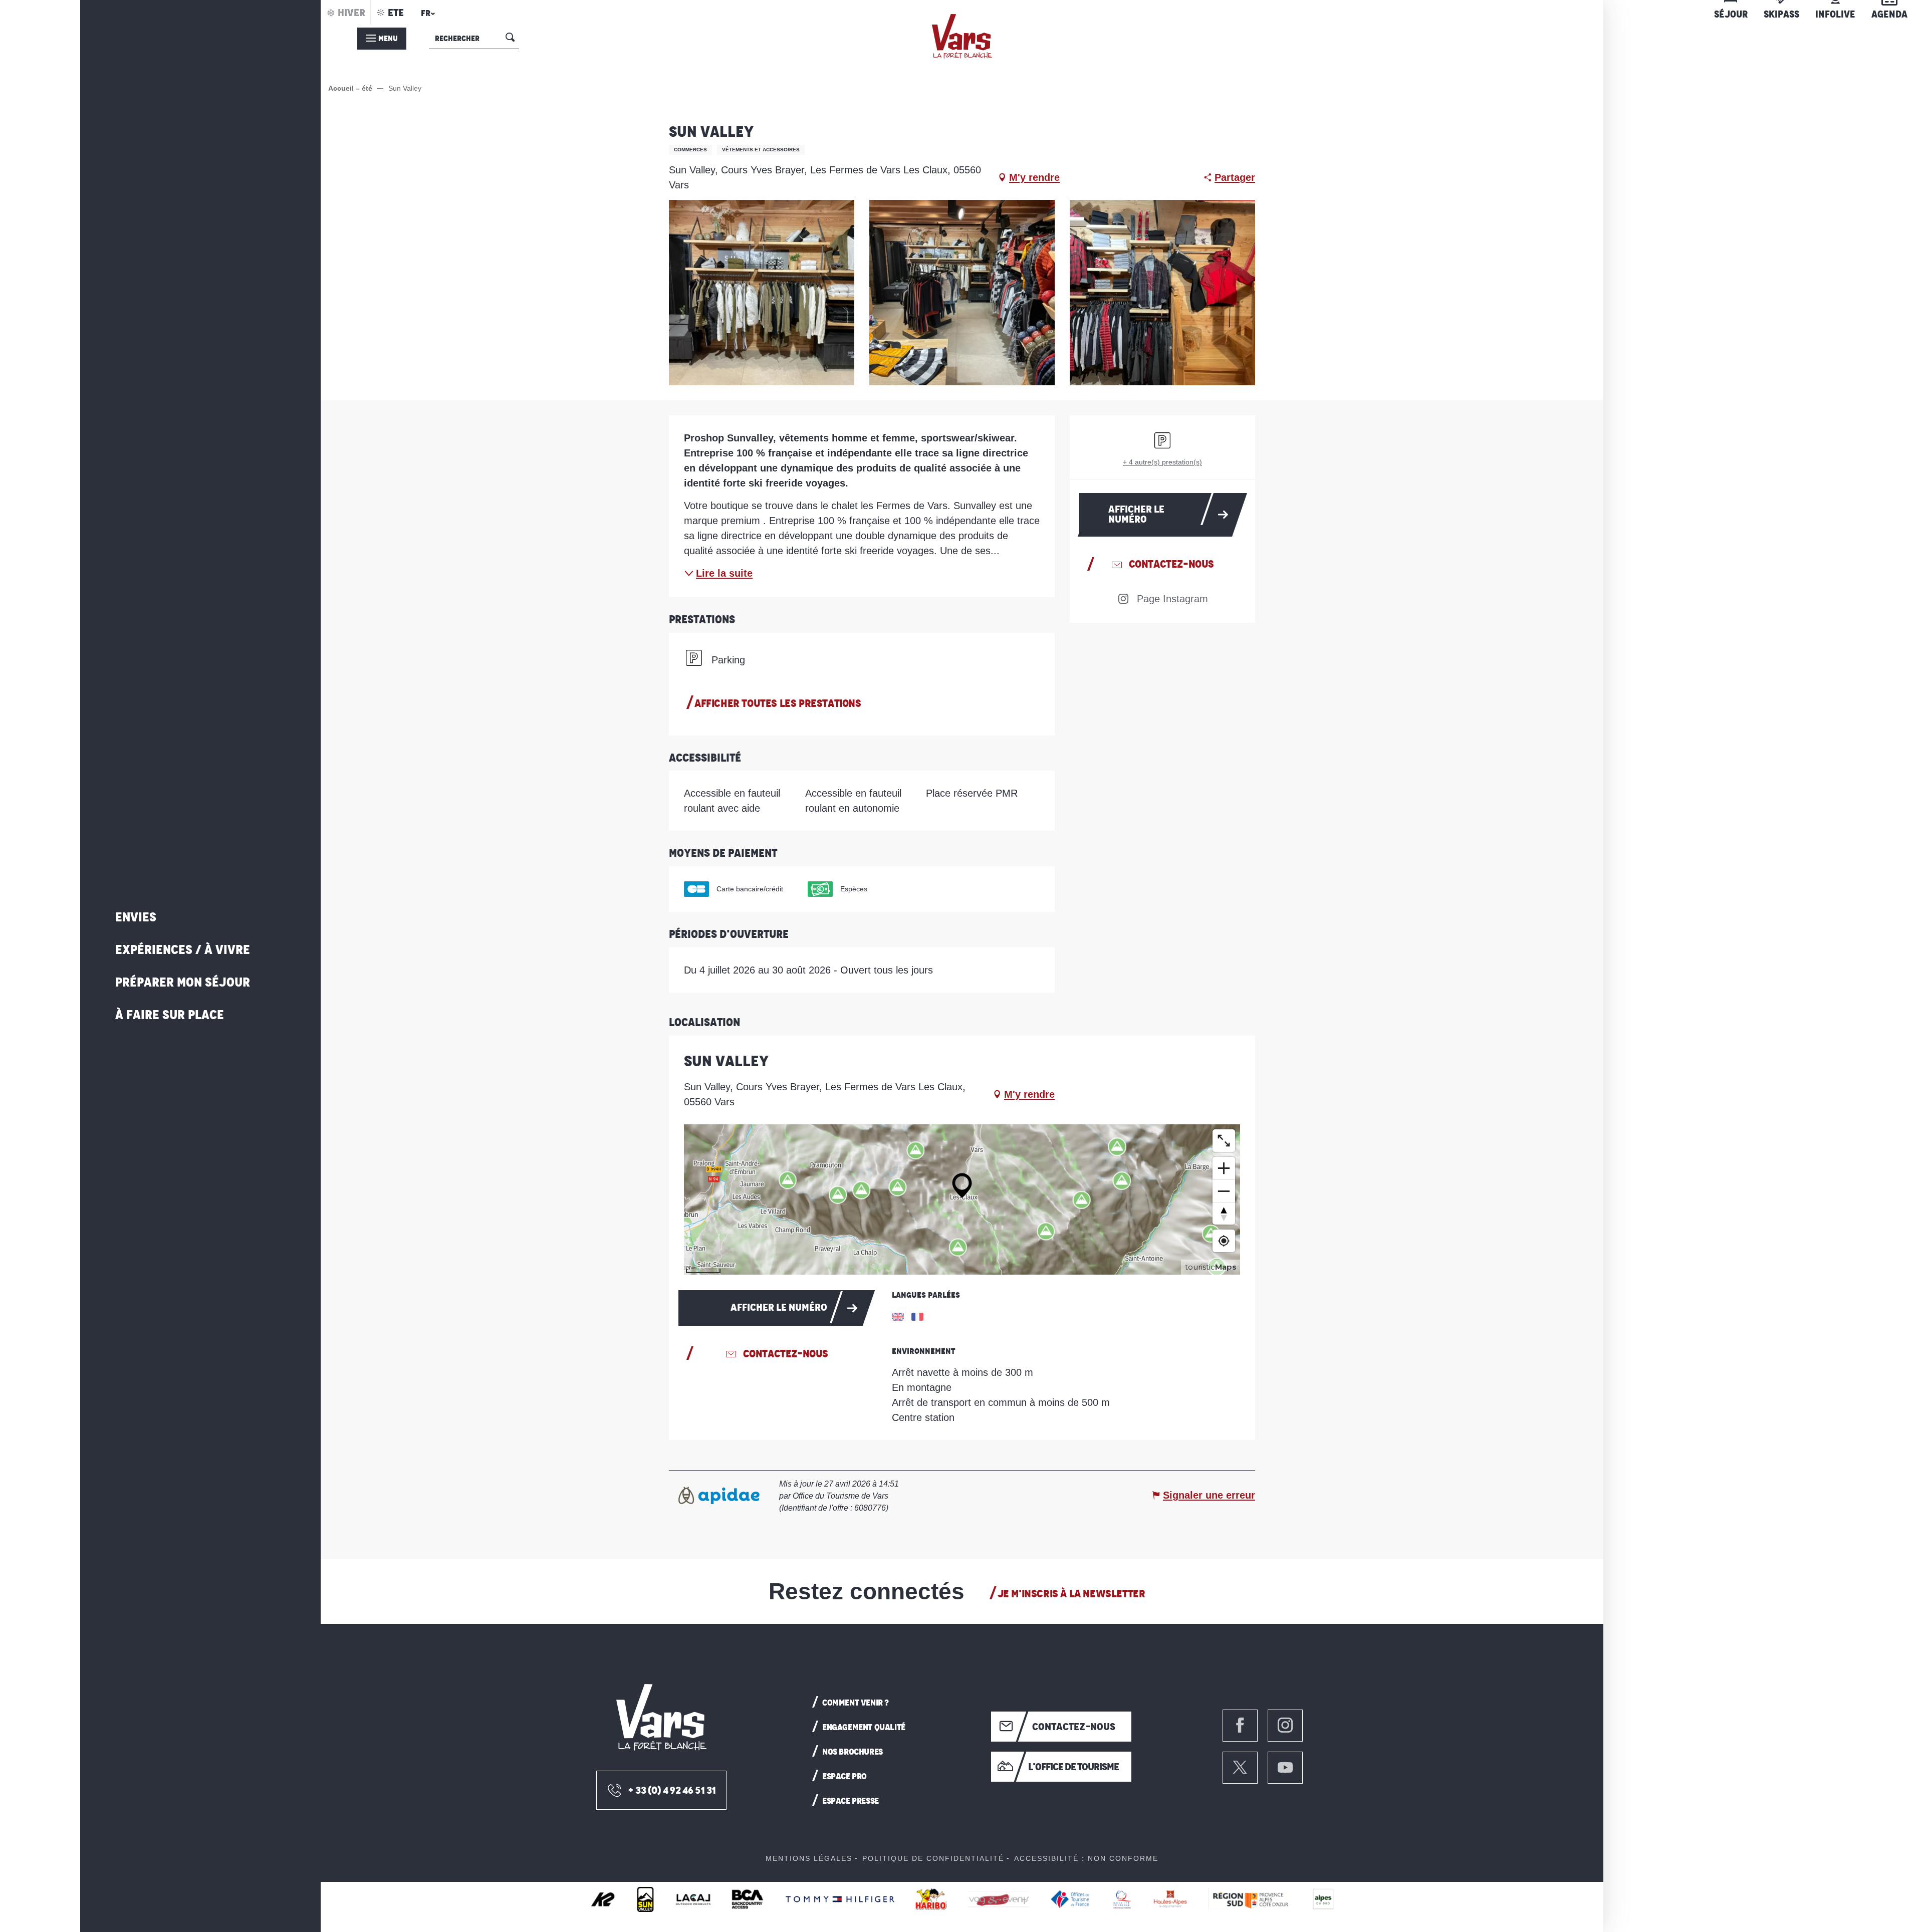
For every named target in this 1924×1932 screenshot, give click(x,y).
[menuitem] (962, 36)
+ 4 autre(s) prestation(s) (1162, 462)
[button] (426, 16)
